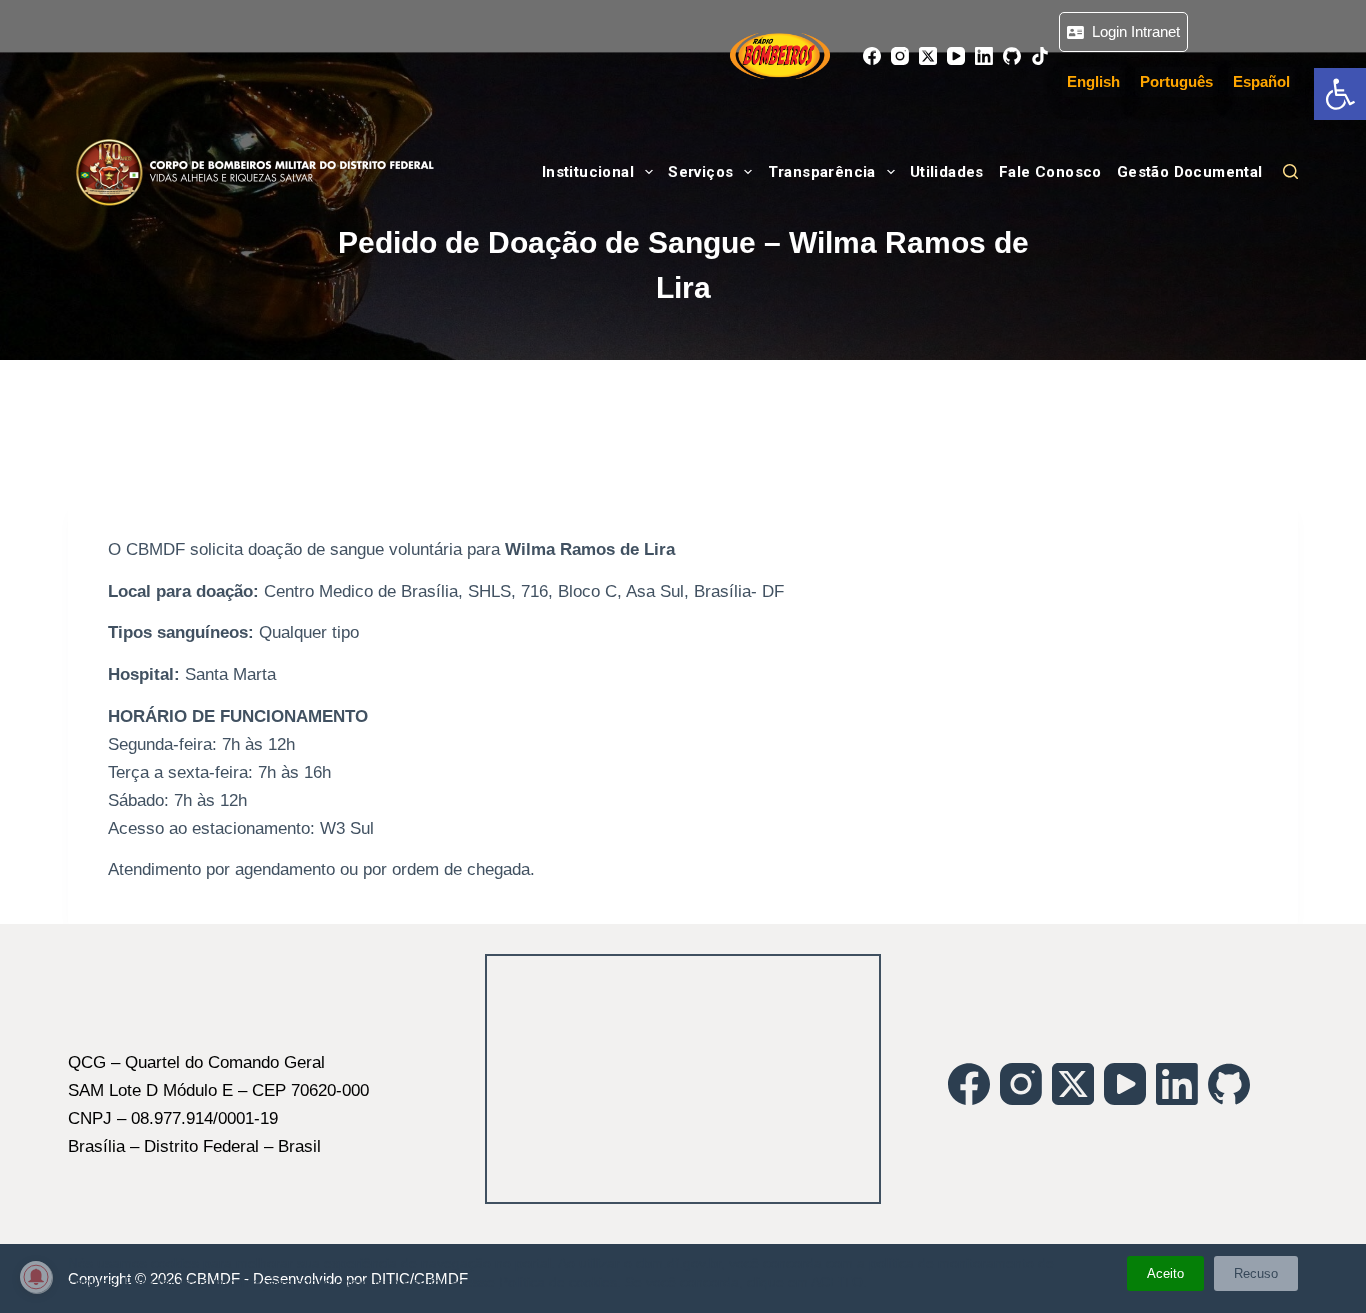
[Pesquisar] (1290, 171)
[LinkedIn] (984, 56)
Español (1261, 81)
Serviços (700, 172)
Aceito (1165, 1273)
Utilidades (947, 172)
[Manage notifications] (36, 1277)
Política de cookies (558, 1282)
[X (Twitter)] (928, 56)
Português (1176, 81)
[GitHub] (1012, 56)
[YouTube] (956, 56)
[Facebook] (872, 56)
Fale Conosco (1050, 172)
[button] (1340, 94)
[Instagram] (900, 56)
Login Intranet (1132, 31)
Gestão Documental (1190, 172)
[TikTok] (1040, 56)
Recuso (1256, 1273)
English (1093, 81)
